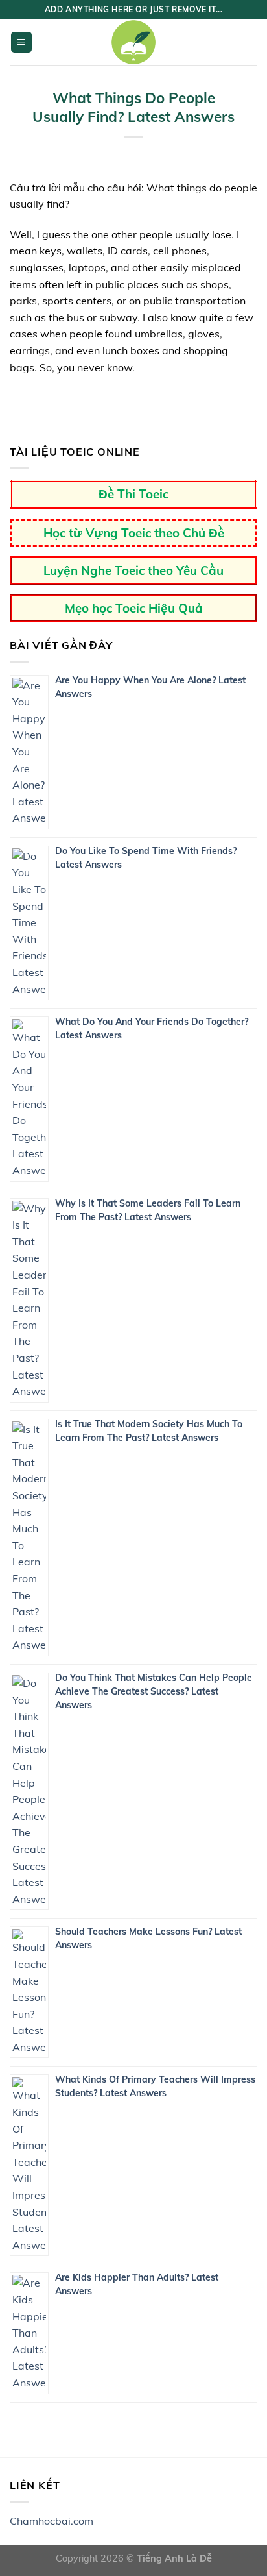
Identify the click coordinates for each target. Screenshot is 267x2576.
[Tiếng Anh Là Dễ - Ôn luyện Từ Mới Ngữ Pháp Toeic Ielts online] (133, 42)
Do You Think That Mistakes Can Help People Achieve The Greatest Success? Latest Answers (154, 1691)
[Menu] (22, 43)
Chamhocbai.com (52, 2521)
